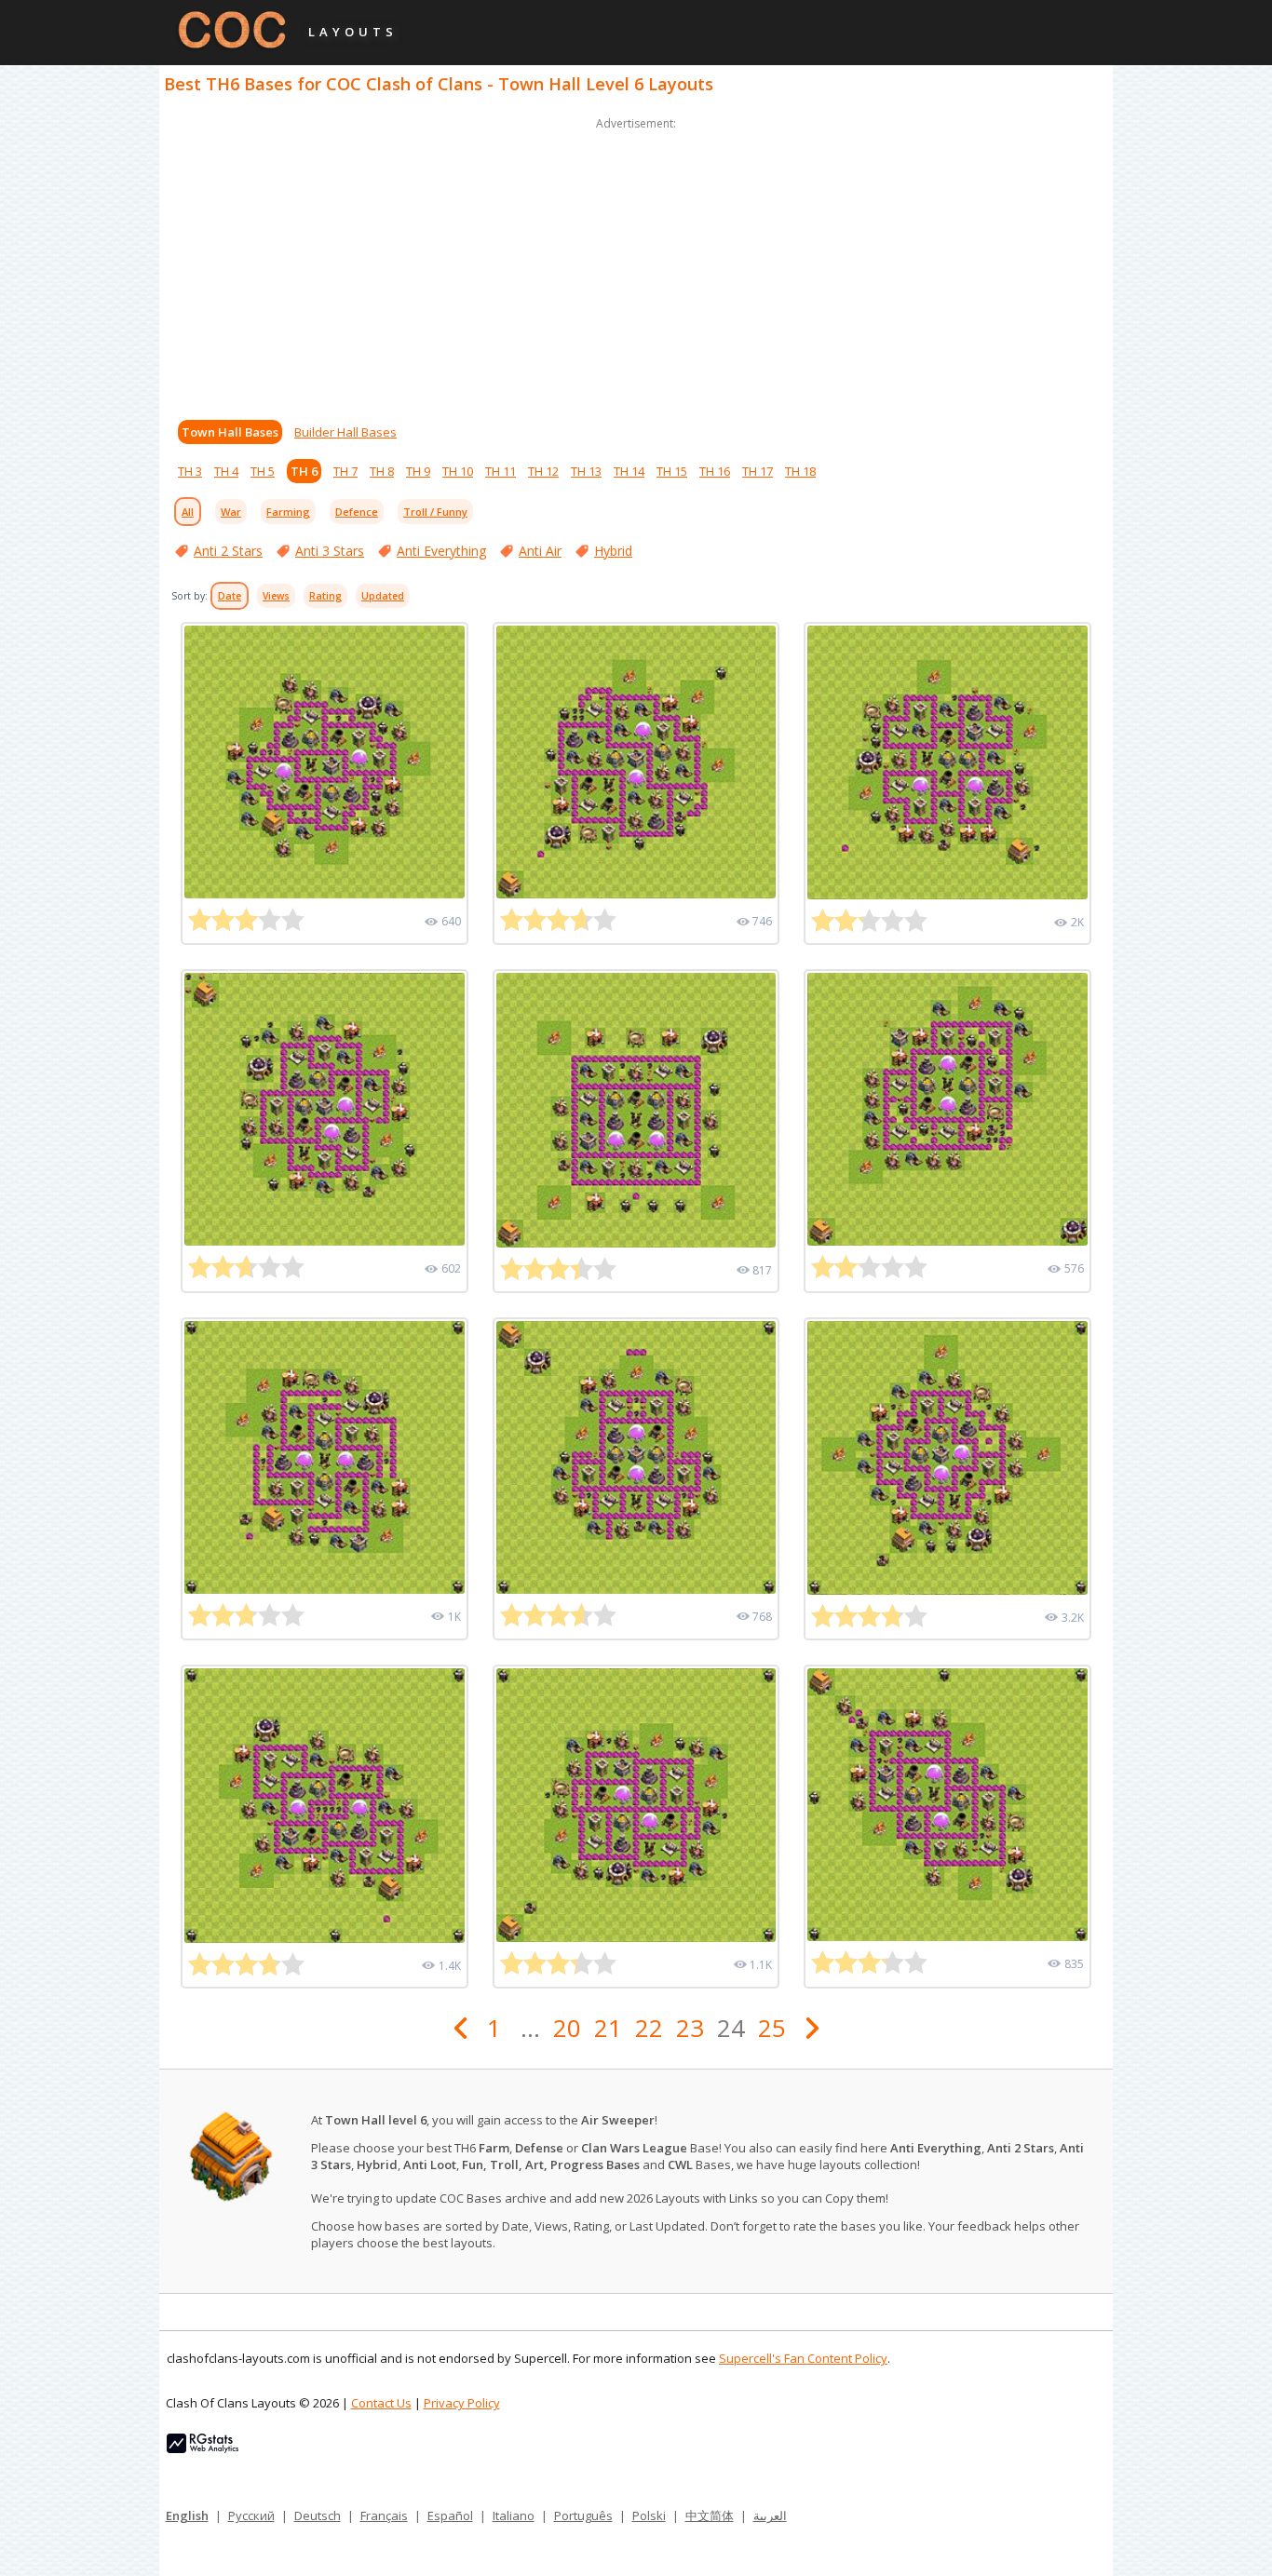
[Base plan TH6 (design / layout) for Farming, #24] (325, 762)
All (188, 512)
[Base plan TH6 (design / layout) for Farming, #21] (325, 1109)
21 (608, 2028)
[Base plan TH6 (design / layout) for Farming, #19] (947, 1109)
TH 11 (501, 471)
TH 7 (345, 471)
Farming (288, 512)
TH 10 (458, 471)
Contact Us (381, 2403)
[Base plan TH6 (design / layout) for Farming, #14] (636, 1805)
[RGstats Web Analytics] (203, 2448)
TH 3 (190, 471)
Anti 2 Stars (228, 551)
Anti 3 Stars (330, 551)
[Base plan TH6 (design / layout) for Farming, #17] (636, 1457)
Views (276, 596)
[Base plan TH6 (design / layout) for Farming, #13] (947, 1805)
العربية (770, 2515)
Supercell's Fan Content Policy (803, 2358)
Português (583, 2515)
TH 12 (543, 471)
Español (450, 2515)
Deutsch (318, 2515)
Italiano (514, 2515)
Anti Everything (441, 551)
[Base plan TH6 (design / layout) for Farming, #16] (947, 1458)
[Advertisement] (636, 264)
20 (567, 2028)
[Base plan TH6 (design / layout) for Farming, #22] (947, 762)
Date (230, 596)
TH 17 (758, 471)
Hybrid (613, 551)
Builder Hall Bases (345, 432)
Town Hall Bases (230, 432)
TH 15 (672, 471)
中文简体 (710, 2515)
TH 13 (586, 471)
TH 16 (715, 471)
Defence (357, 512)
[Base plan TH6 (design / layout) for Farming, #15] (325, 1806)
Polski (649, 2515)
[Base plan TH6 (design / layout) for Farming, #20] (636, 1110)
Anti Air (540, 551)
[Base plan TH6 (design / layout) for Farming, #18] (325, 1457)
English (187, 2515)
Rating (325, 596)
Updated (383, 596)
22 (649, 2028)
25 (772, 2028)
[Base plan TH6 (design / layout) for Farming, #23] (636, 762)
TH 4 (226, 471)
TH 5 (263, 471)
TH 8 (382, 471)
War (231, 512)
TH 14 (629, 471)
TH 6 (304, 471)
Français (384, 2515)
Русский (251, 2515)
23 (690, 2028)
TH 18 (800, 471)
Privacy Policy (462, 2403)
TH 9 (418, 471)
